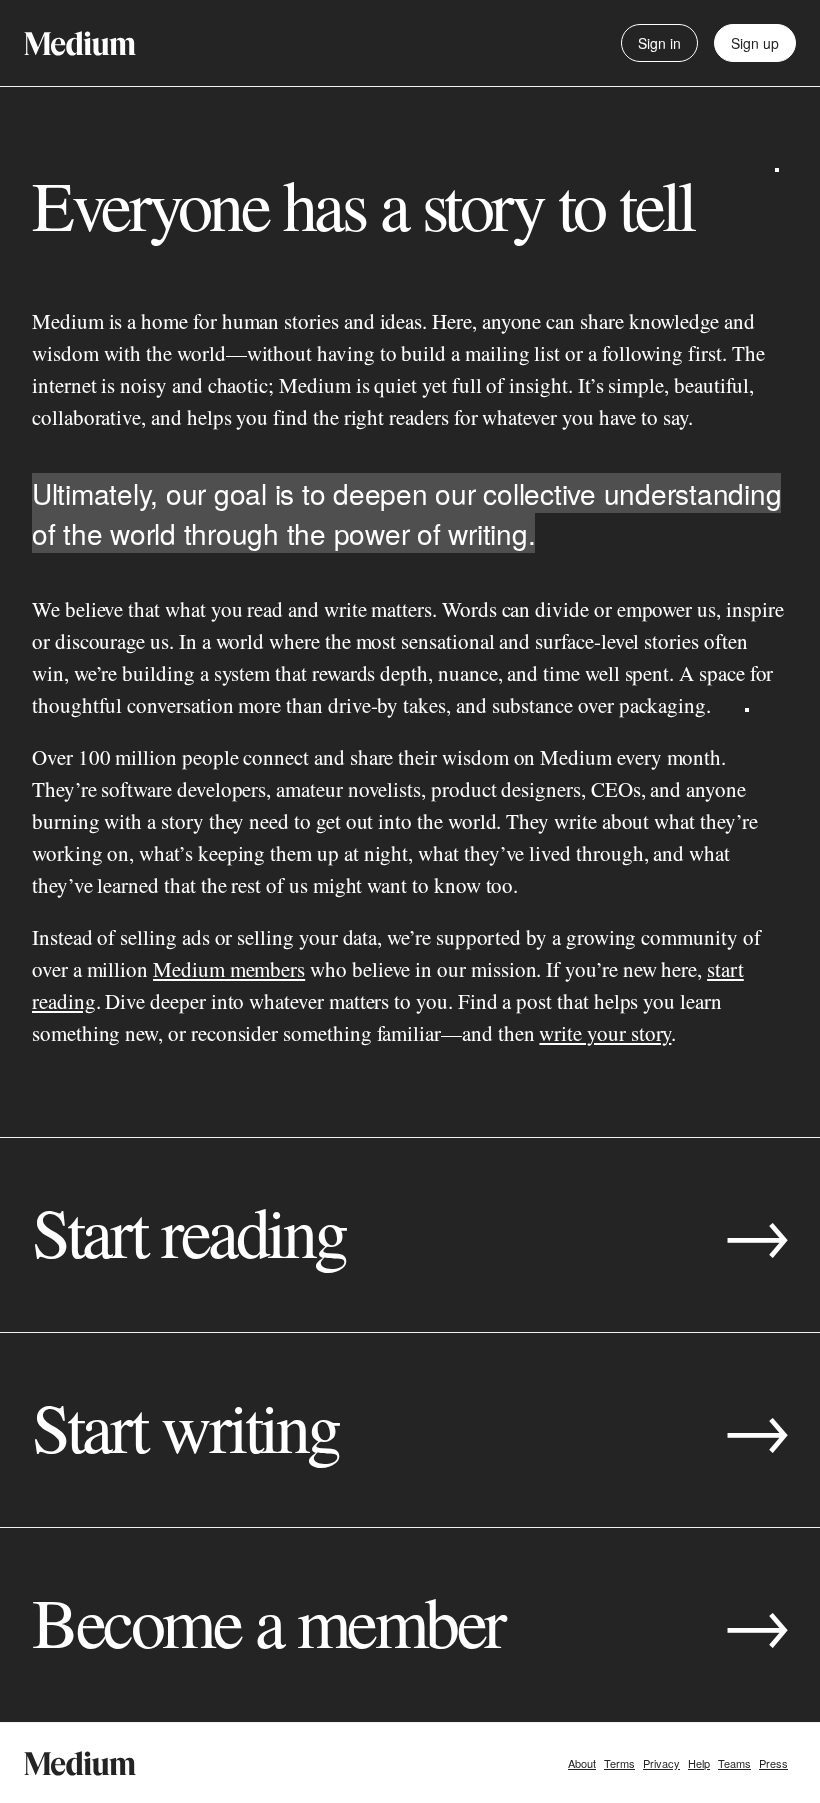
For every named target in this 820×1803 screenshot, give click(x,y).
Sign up (755, 43)
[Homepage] (80, 43)
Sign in (659, 43)
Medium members (229, 969)
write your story (605, 1033)
